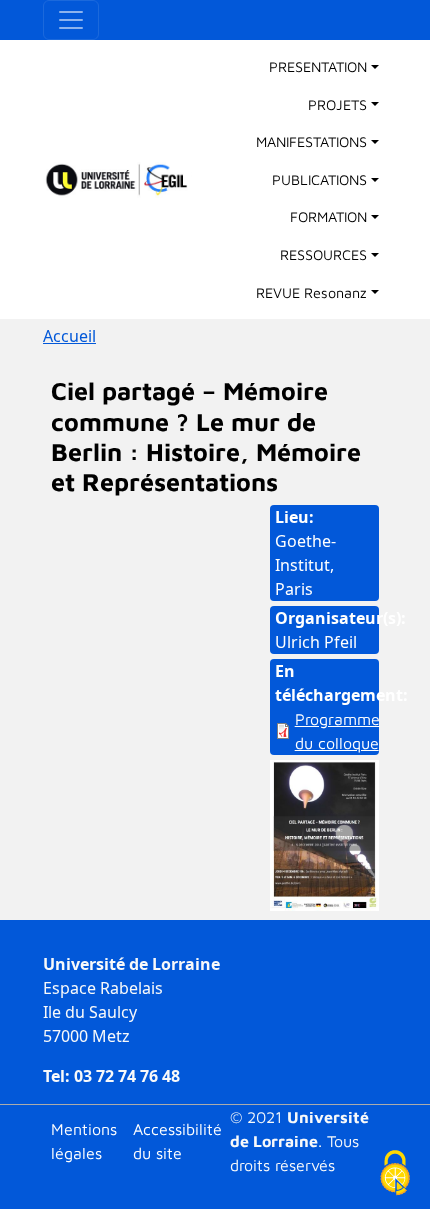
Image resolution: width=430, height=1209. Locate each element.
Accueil (69, 336)
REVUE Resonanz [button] (311, 292)
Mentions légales (84, 1141)
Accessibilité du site (177, 1141)
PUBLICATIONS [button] (319, 179)
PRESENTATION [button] (318, 66)
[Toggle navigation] (71, 20)
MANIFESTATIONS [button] (311, 141)
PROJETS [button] (337, 104)
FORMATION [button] (328, 216)
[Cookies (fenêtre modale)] (395, 1174)
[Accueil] (125, 180)
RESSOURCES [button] (323, 254)
